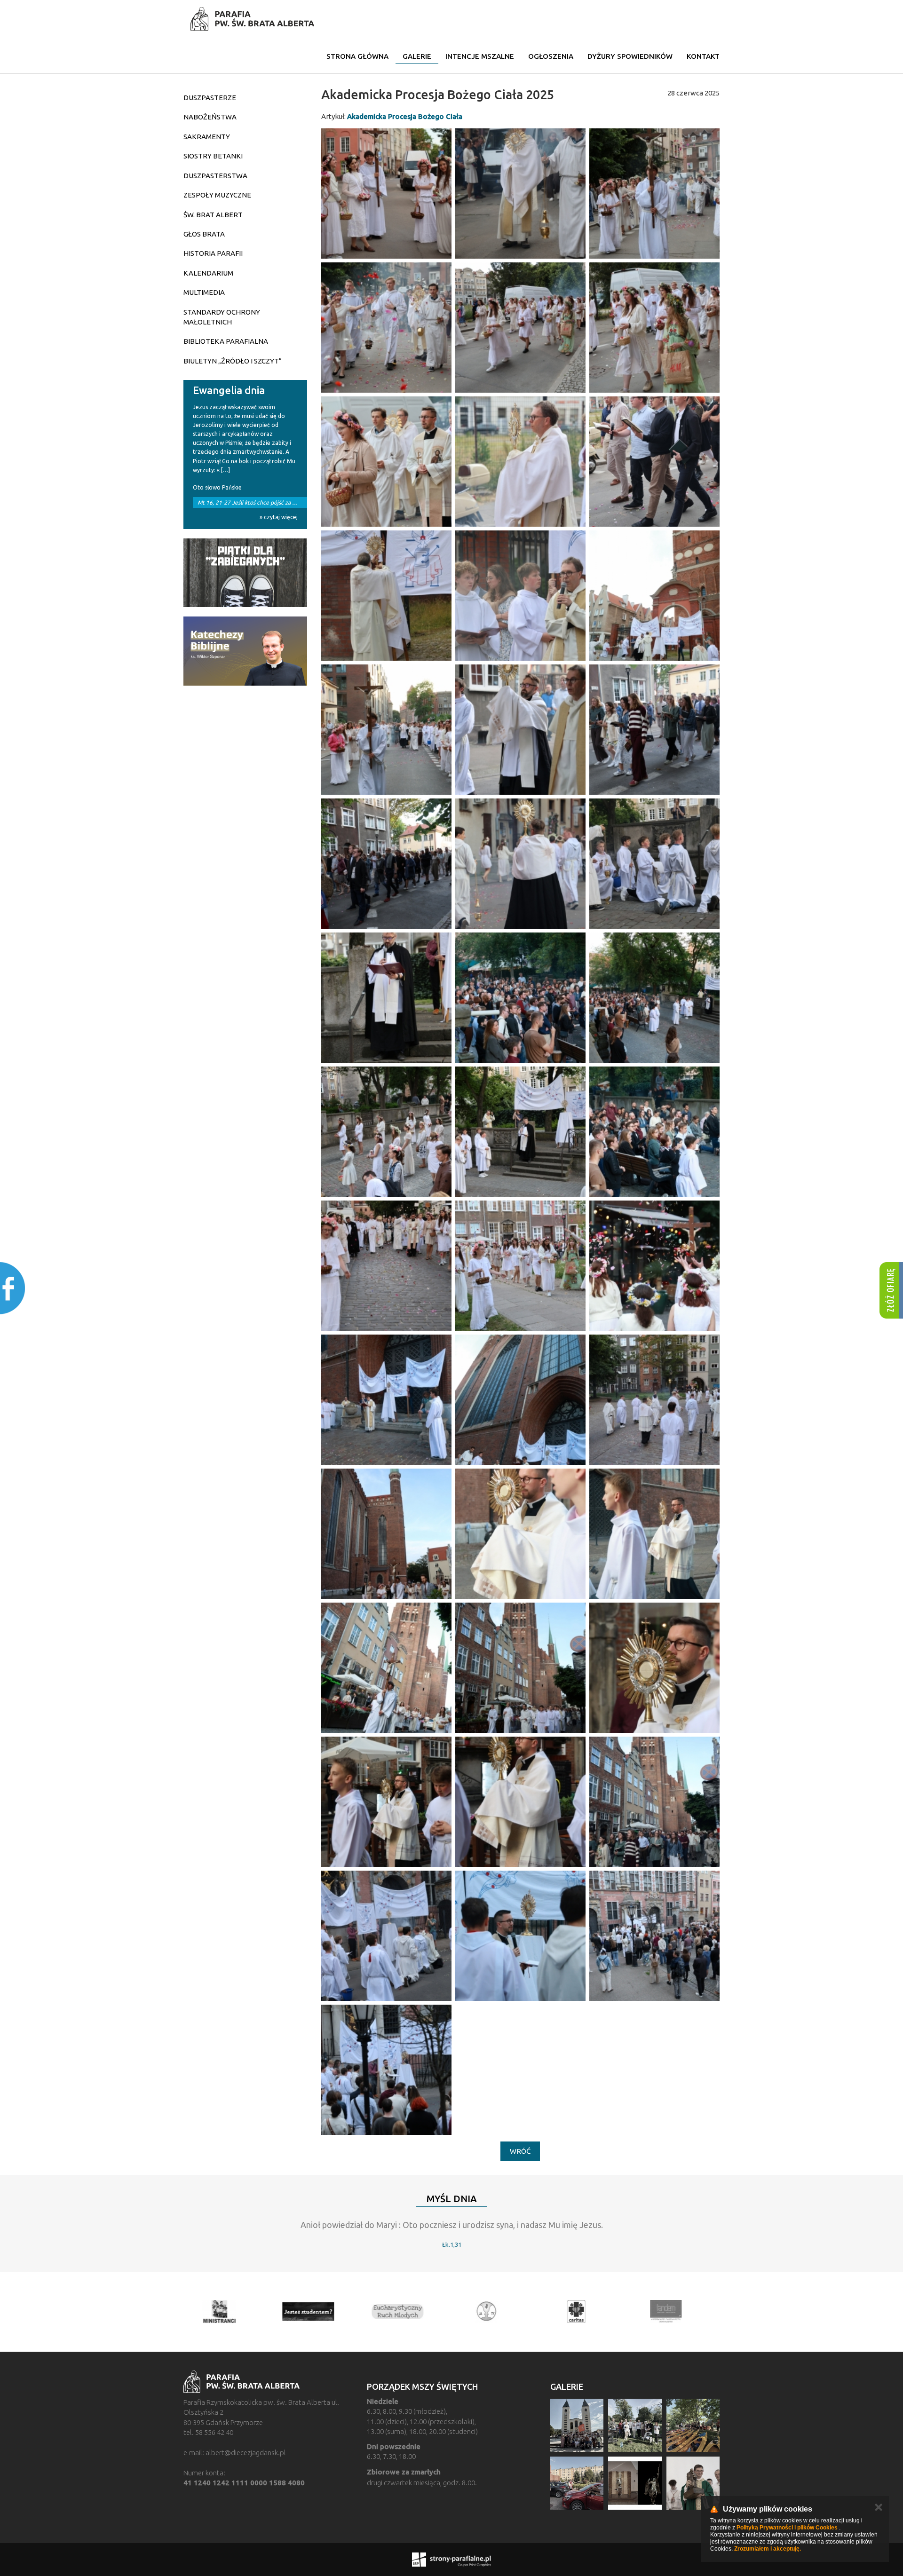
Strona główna (357, 56)
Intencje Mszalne (480, 56)
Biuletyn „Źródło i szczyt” (233, 361)
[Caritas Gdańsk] (586, 2312)
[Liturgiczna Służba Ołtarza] (228, 2312)
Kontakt (703, 56)
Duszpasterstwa (215, 176)
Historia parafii (213, 253)
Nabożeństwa (210, 117)
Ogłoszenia (551, 56)
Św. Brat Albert (213, 215)
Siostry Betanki (213, 156)
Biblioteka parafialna (226, 341)
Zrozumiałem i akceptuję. (768, 2549)
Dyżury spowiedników (630, 56)
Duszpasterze (210, 98)
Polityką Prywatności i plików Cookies (787, 2528)
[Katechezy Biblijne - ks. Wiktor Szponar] (245, 651)
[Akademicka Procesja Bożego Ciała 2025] (386, 194)
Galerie (417, 56)
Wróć (520, 2151)
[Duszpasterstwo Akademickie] (317, 2312)
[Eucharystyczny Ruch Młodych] (407, 2312)
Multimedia (204, 292)
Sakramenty (207, 137)
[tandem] (675, 2312)
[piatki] (245, 573)
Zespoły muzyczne (217, 195)
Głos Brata (204, 234)
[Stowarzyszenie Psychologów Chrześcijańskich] (496, 2312)
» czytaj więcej (279, 517)
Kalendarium (208, 273)
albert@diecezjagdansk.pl (246, 2453)
